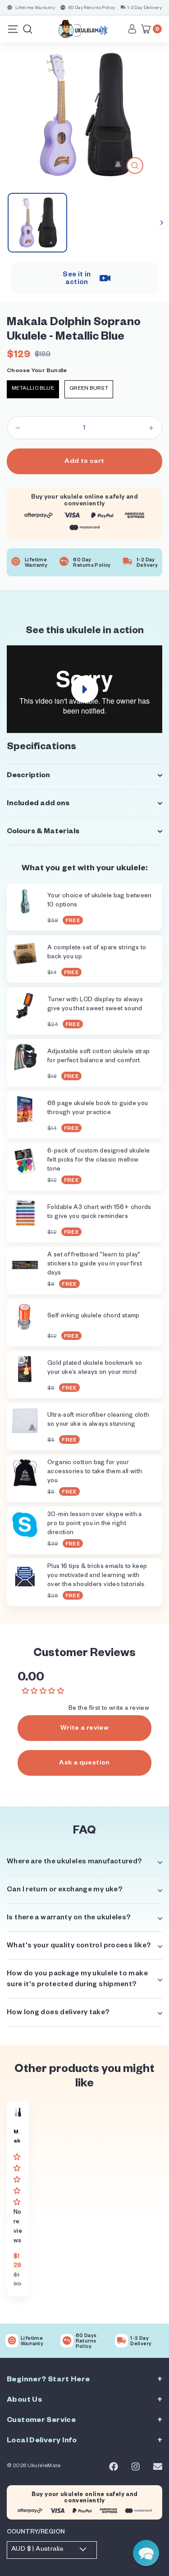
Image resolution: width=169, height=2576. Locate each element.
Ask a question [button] (84, 1764)
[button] (18, 2181)
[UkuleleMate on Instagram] (136, 2467)
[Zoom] (135, 166)
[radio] (33, 389)
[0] (148, 29)
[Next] (162, 223)
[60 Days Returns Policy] (67, 2341)
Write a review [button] (84, 1729)
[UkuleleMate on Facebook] (114, 2467)
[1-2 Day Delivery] (121, 2341)
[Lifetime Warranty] (12, 2341)
